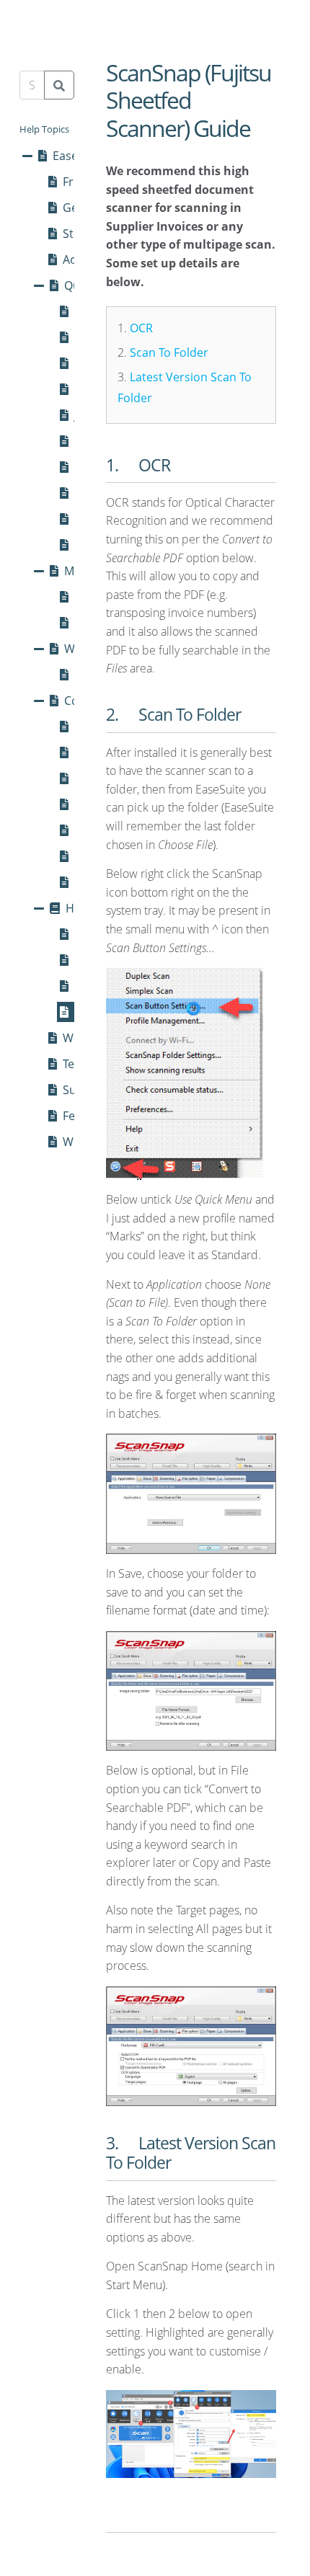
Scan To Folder (169, 352)
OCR (141, 328)
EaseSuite (79, 156)
